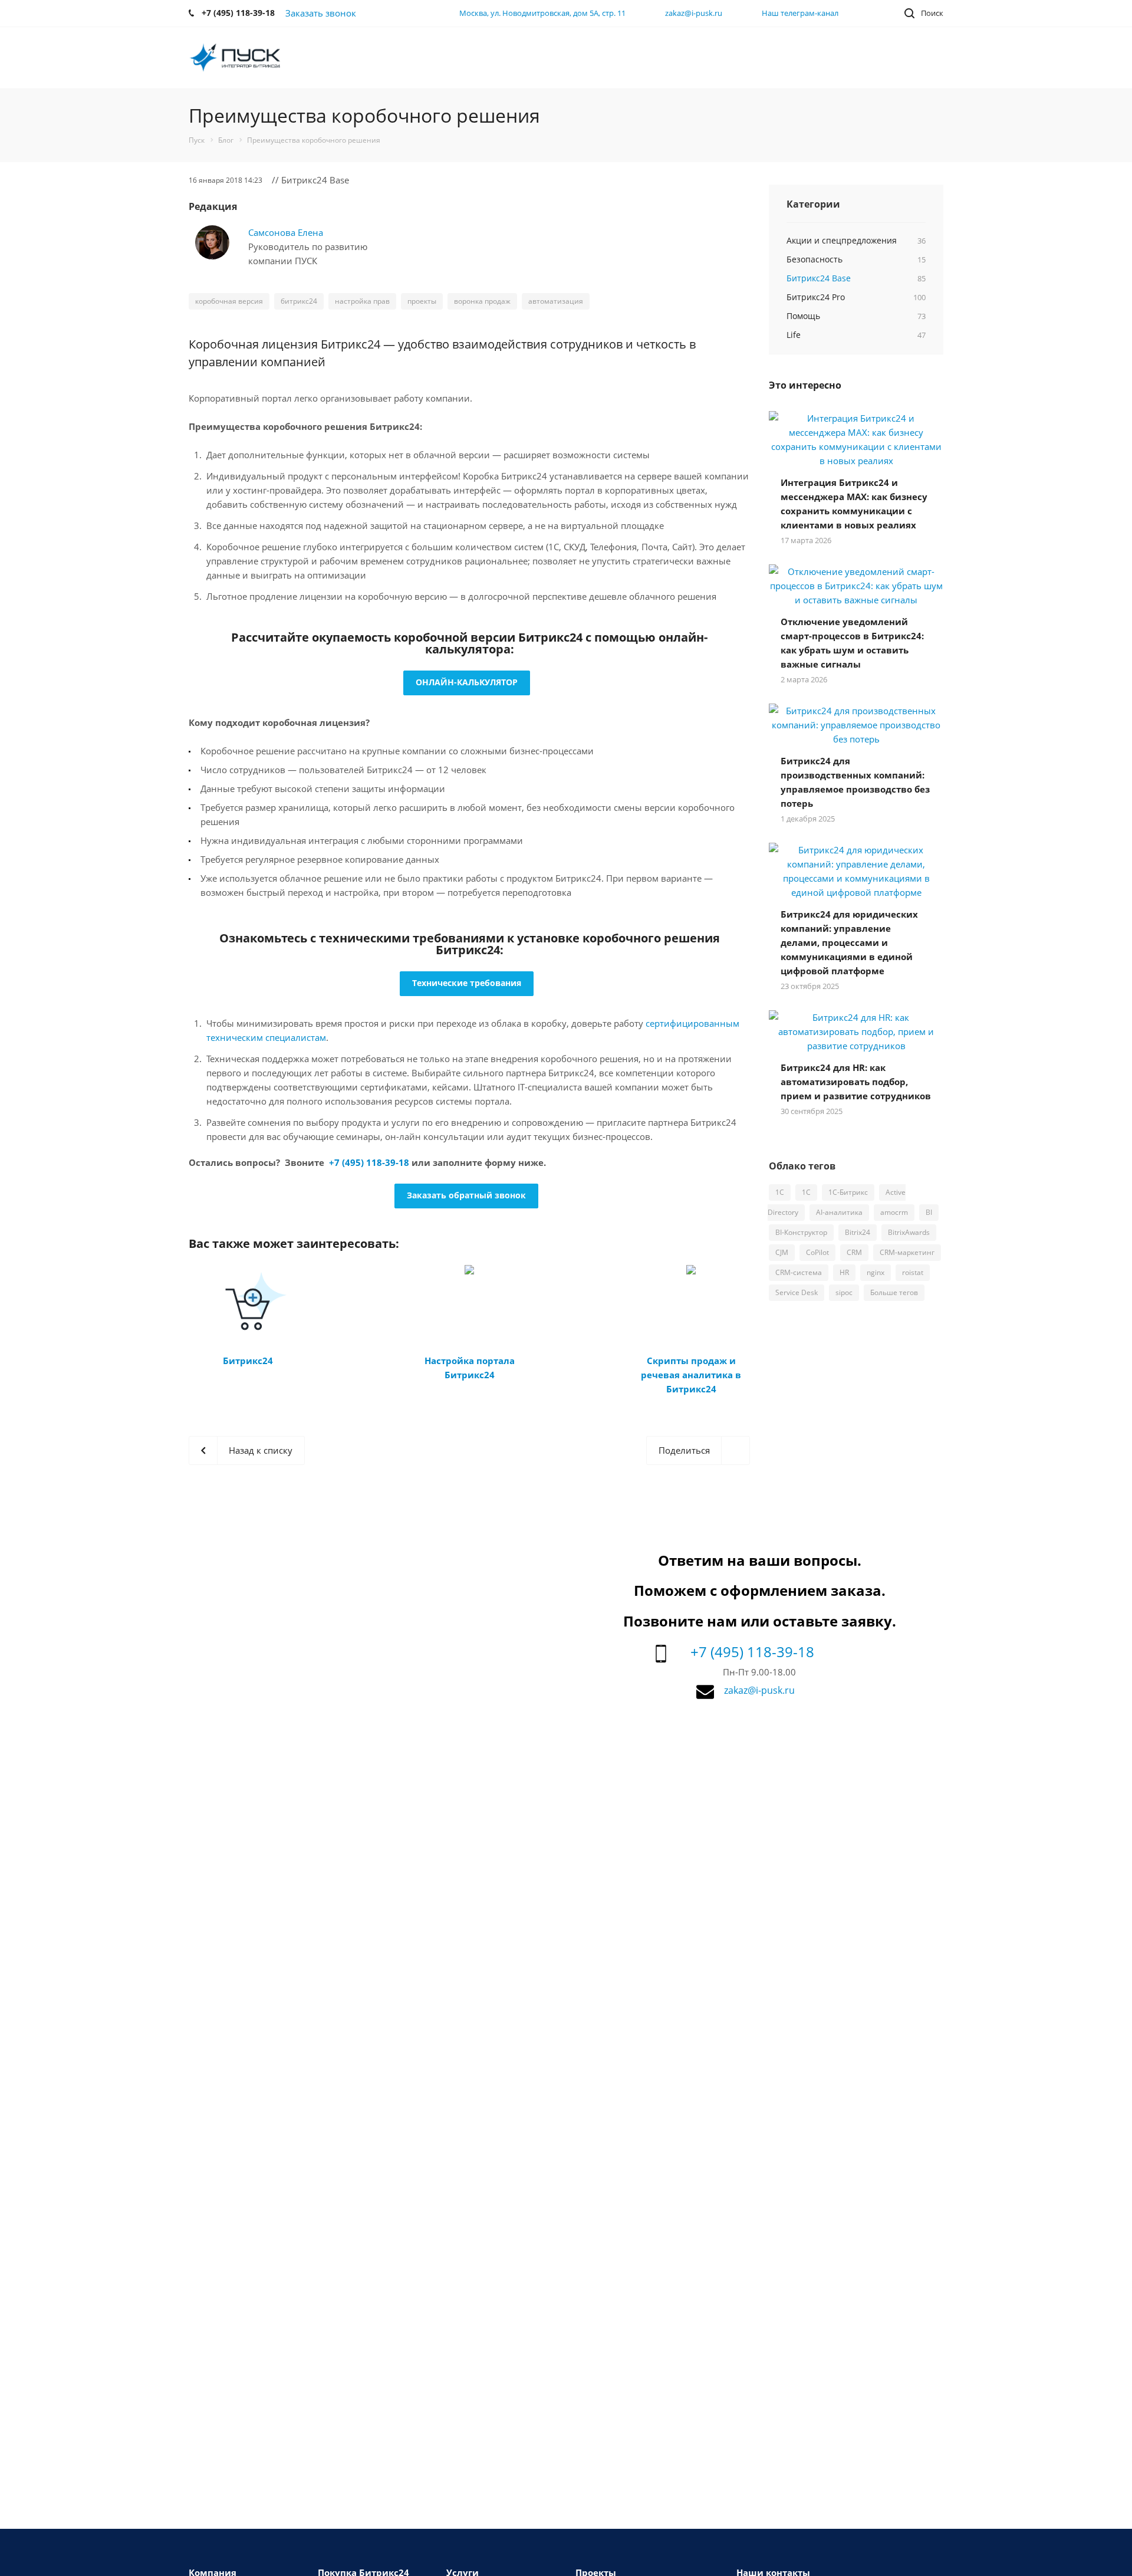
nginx (876, 1272)
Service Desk (797, 1292)
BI (929, 1212)
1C (780, 1192)
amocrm (894, 1212)
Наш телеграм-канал (800, 13)
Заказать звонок (321, 13)
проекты (422, 301)
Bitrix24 (858, 1232)
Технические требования (467, 983)
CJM (782, 1252)
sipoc (844, 1292)
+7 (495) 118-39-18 (369, 1162)
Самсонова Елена (286, 232)
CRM (854, 1252)
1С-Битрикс (848, 1192)
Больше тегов (894, 1292)
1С (806, 1192)
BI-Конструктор (801, 1232)
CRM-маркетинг (907, 1252)
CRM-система (799, 1272)
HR (844, 1272)
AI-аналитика (839, 1212)
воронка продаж (482, 301)
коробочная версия (229, 301)
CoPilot (817, 1252)
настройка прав (362, 301)
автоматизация (556, 301)
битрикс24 (299, 301)
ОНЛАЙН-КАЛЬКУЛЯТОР (467, 682)
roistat (913, 1272)
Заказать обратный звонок (466, 1195)
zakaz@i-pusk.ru (694, 13)
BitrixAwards (909, 1232)
